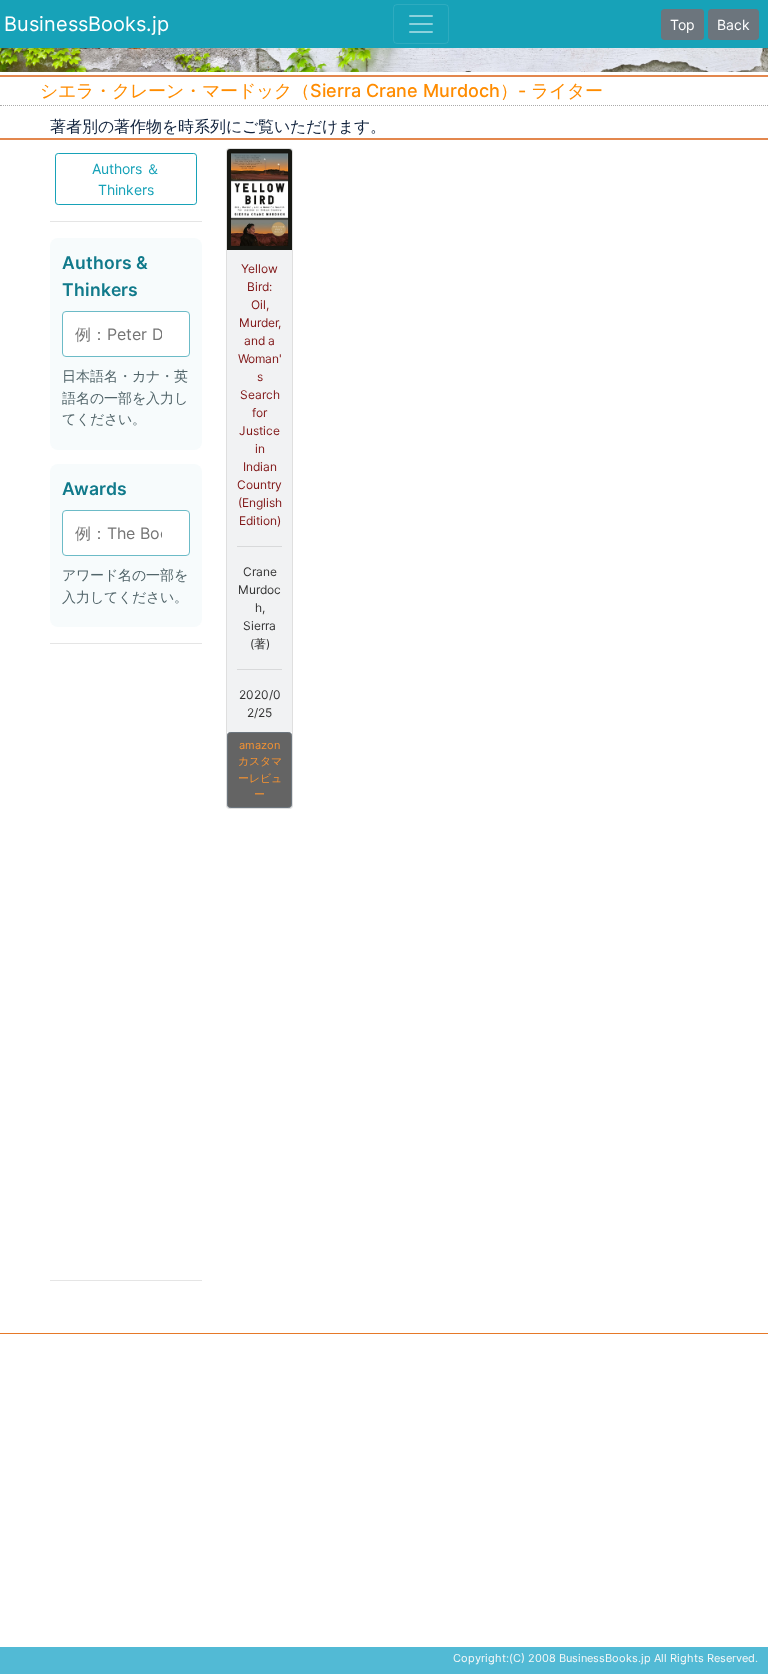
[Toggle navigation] (421, 24)
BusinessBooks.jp (86, 24)
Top (682, 24)
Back (733, 24)
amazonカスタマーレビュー (260, 770)
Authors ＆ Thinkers (126, 179)
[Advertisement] (126, 960)
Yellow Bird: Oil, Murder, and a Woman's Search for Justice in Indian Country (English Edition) (259, 394)
